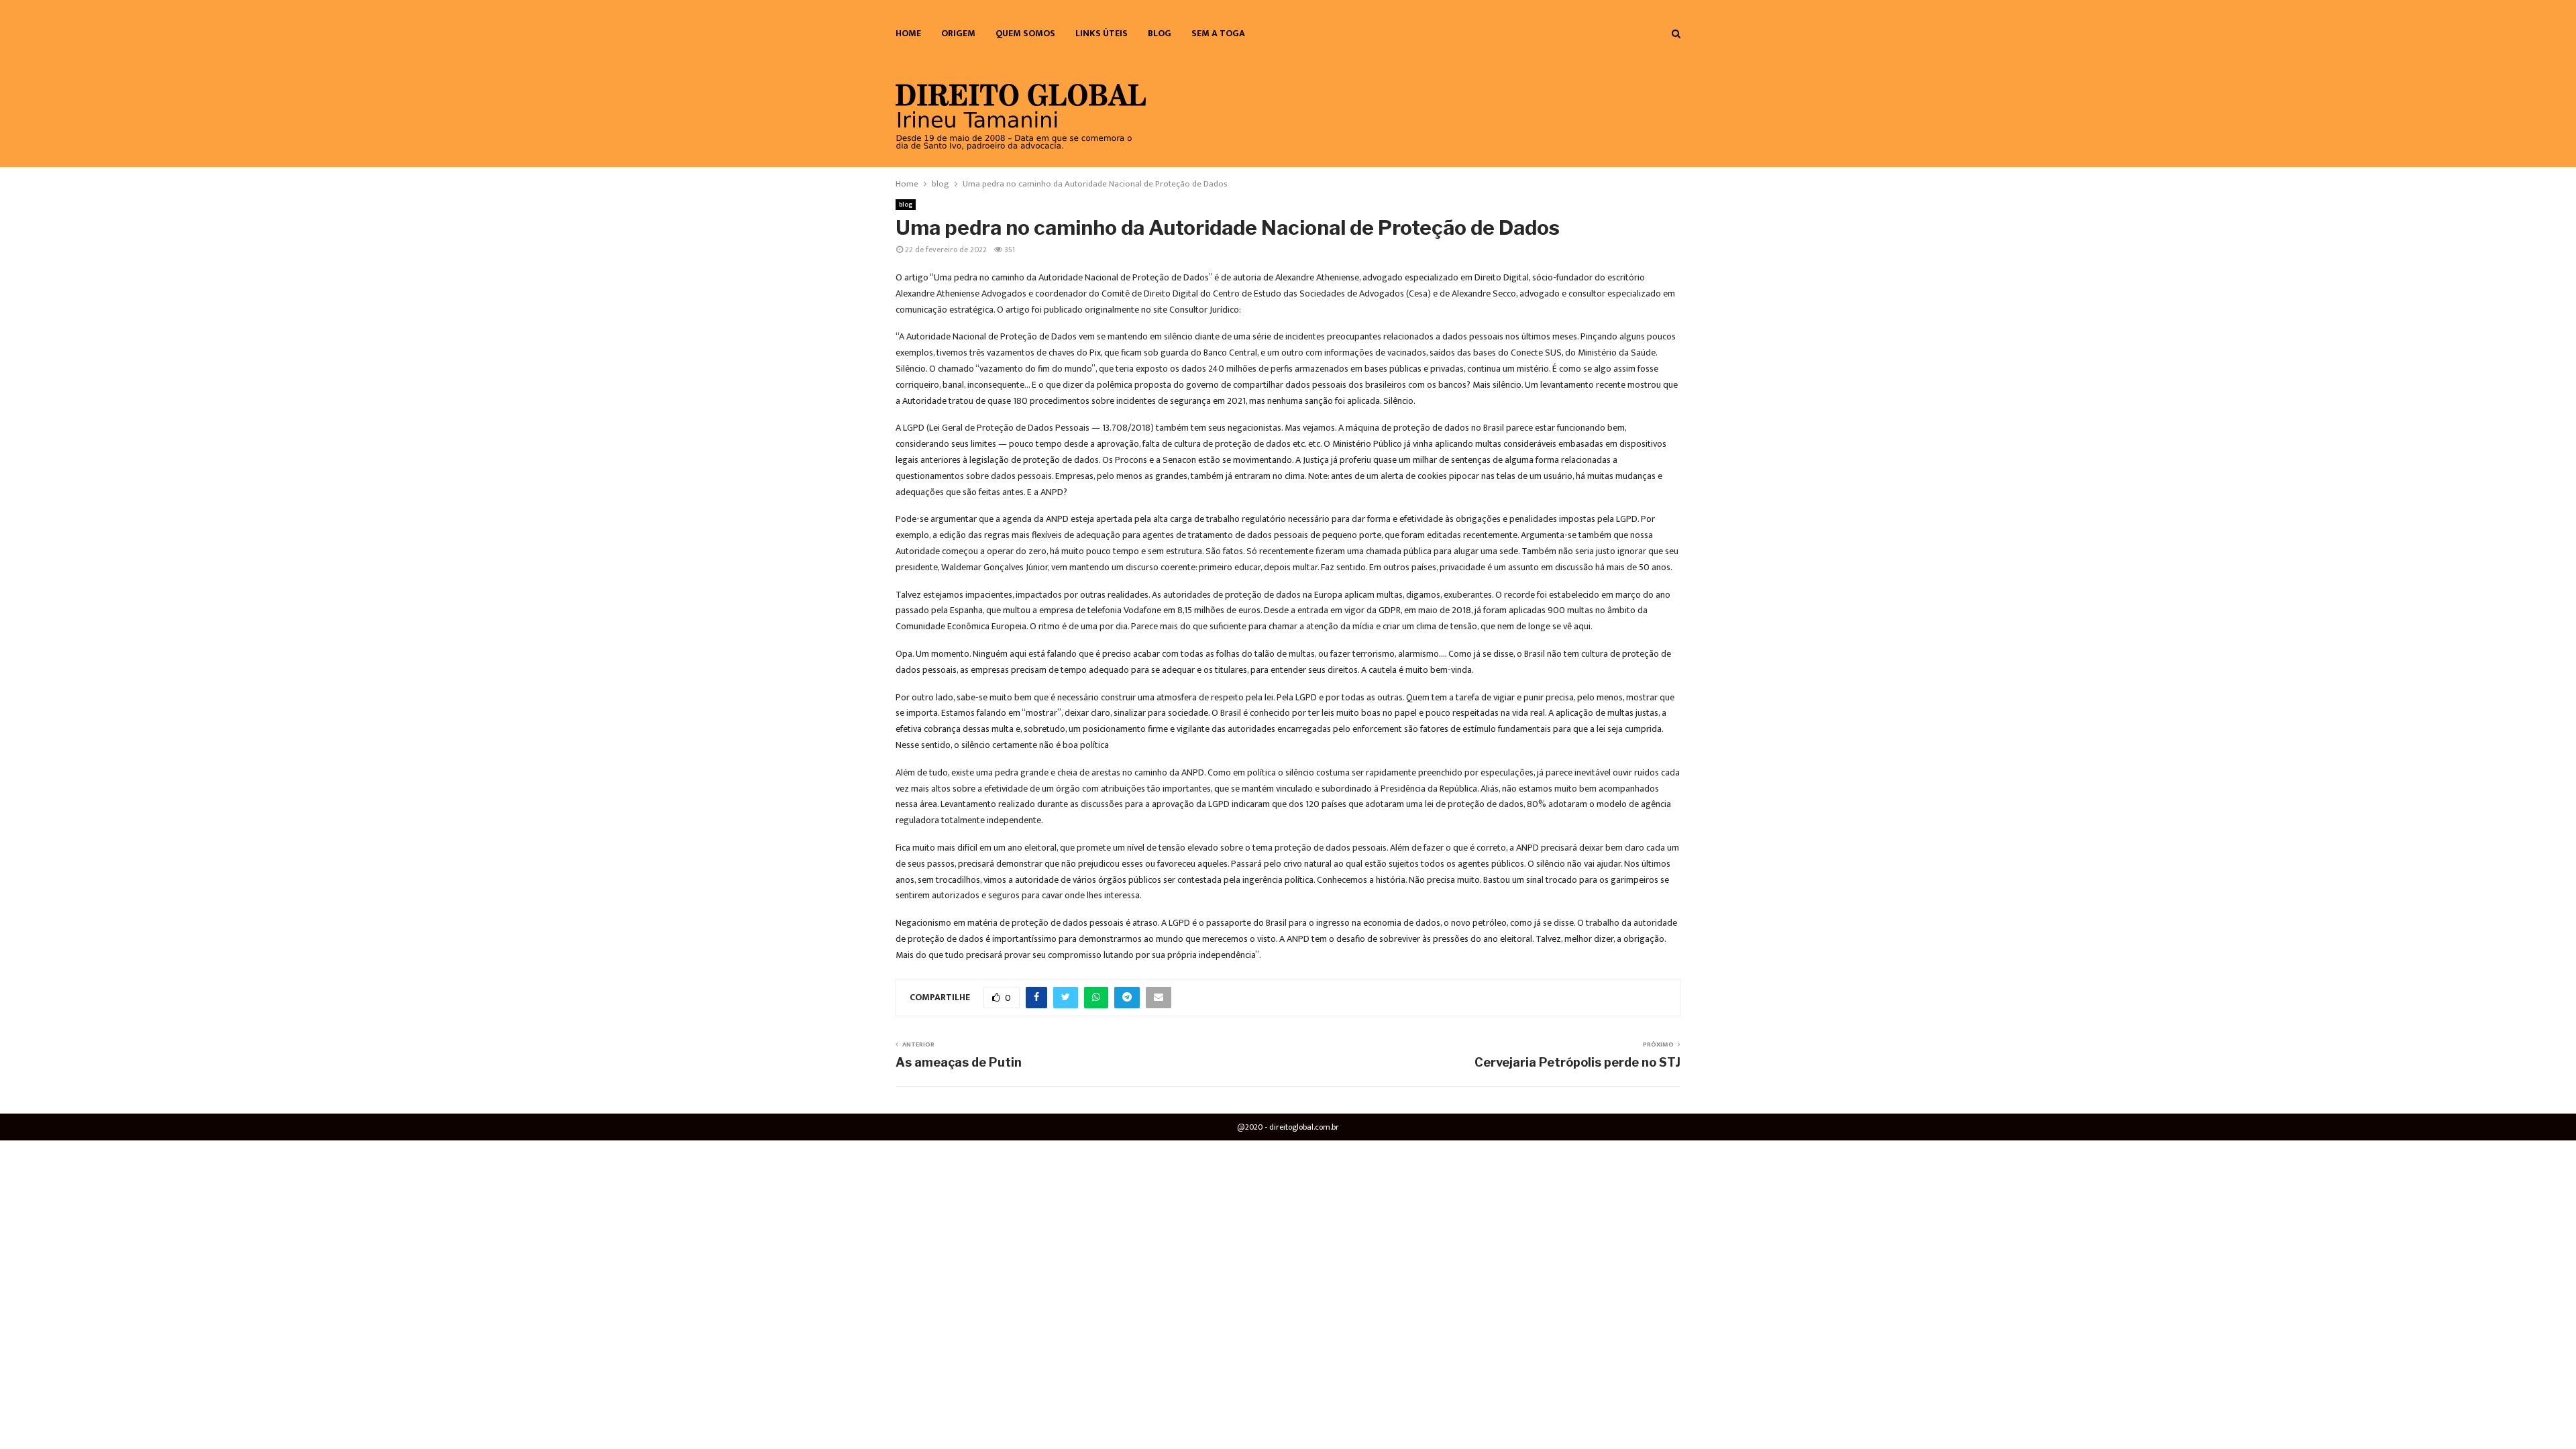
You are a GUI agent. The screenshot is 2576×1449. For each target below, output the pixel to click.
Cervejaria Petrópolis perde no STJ (1577, 1062)
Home (908, 33)
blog (1160, 33)
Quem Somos (1025, 33)
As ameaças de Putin (959, 1062)
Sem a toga (1218, 33)
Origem (958, 33)
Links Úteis (1102, 33)
